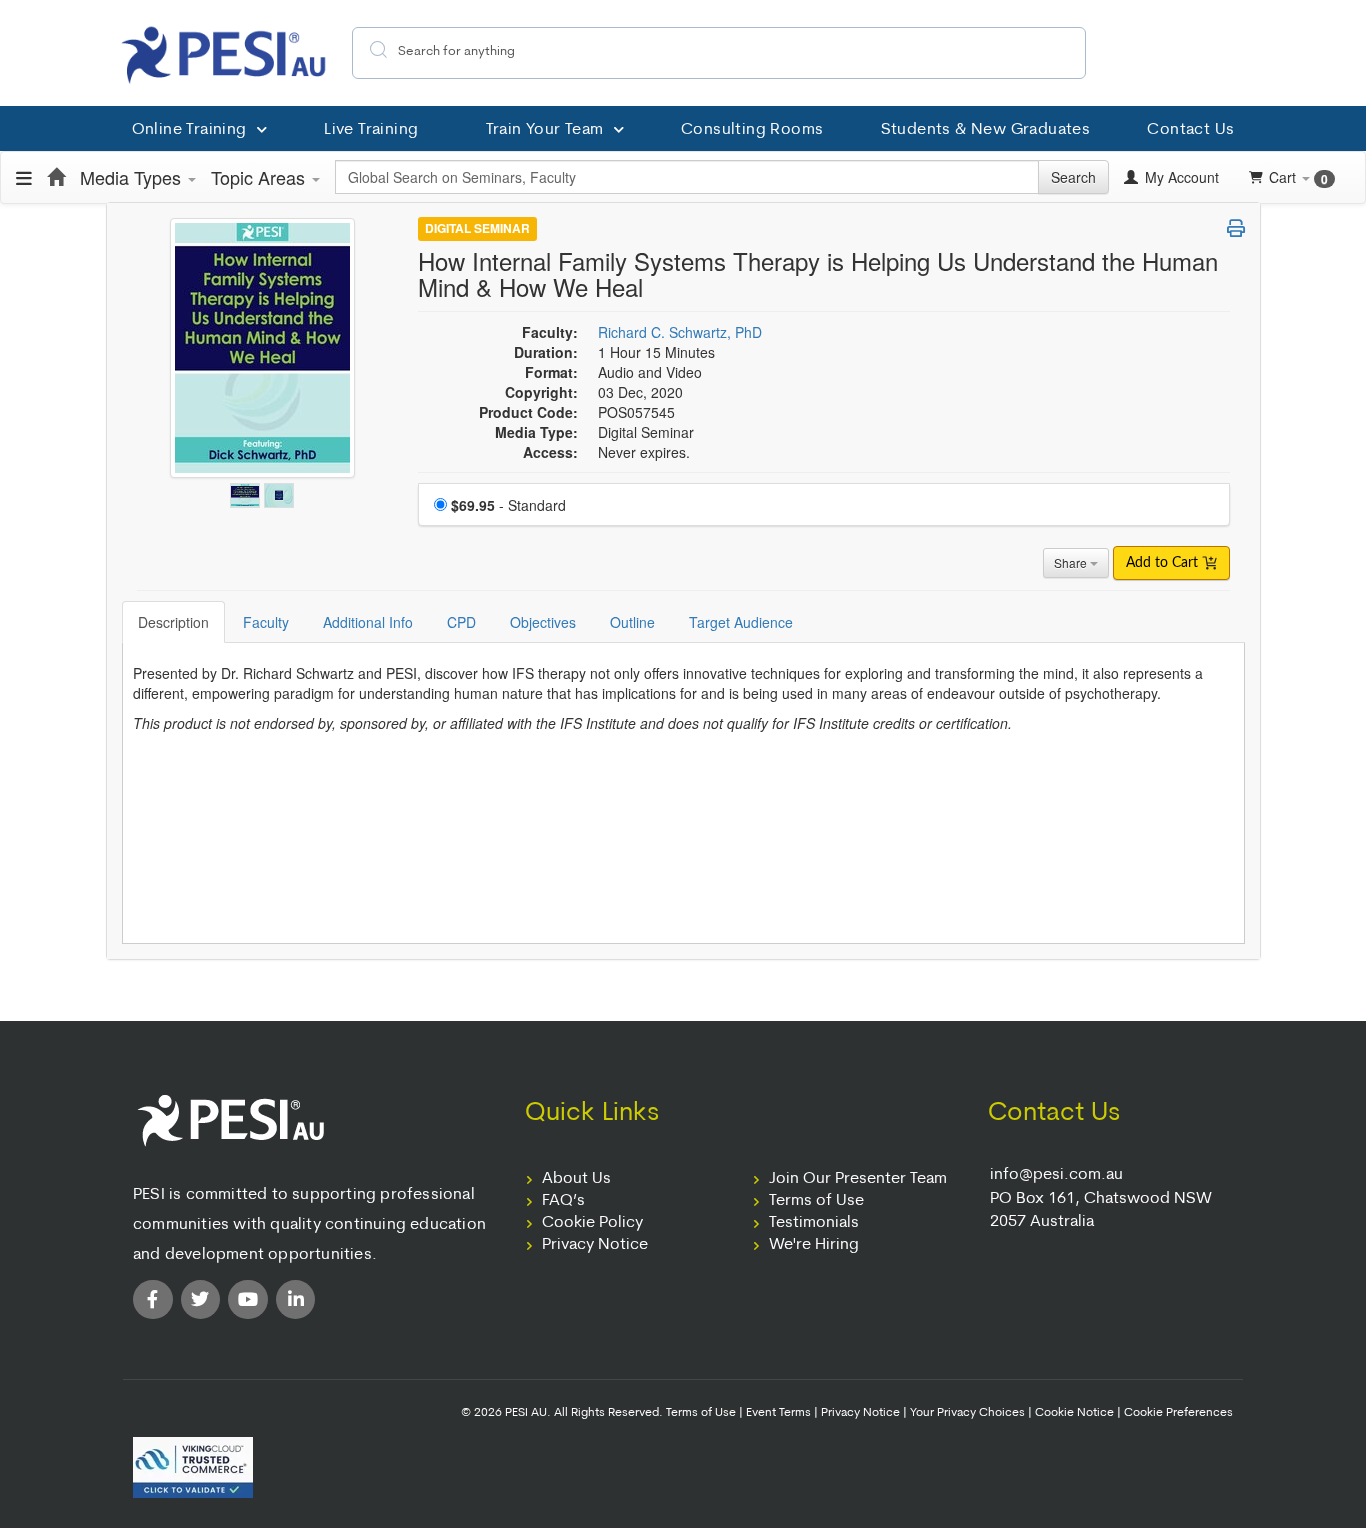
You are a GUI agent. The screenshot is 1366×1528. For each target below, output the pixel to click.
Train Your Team (545, 130)
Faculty (266, 622)
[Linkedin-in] (296, 1300)
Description (173, 622)
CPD (461, 622)
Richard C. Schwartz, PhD (680, 332)
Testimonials (814, 1223)
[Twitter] (201, 1300)
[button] (1236, 228)
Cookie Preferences (1178, 1413)
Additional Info (368, 622)
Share (1072, 562)
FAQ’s (563, 1201)
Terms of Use (816, 1201)
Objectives (543, 622)
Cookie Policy (592, 1223)
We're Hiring (814, 1245)
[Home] (56, 177)
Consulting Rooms (752, 130)
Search (1073, 177)
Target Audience (741, 622)
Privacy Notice (595, 1245)
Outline (632, 622)
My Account (1180, 177)
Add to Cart (1164, 563)
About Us (576, 1179)
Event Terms (778, 1413)
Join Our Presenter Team (858, 1179)
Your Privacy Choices (967, 1413)
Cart (1298, 177)
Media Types (133, 177)
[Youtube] (248, 1300)
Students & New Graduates (986, 130)
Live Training (371, 130)
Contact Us (1190, 130)
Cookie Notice (1074, 1413)
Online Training (189, 130)
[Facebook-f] (153, 1300)
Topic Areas (260, 177)
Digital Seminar (477, 229)
